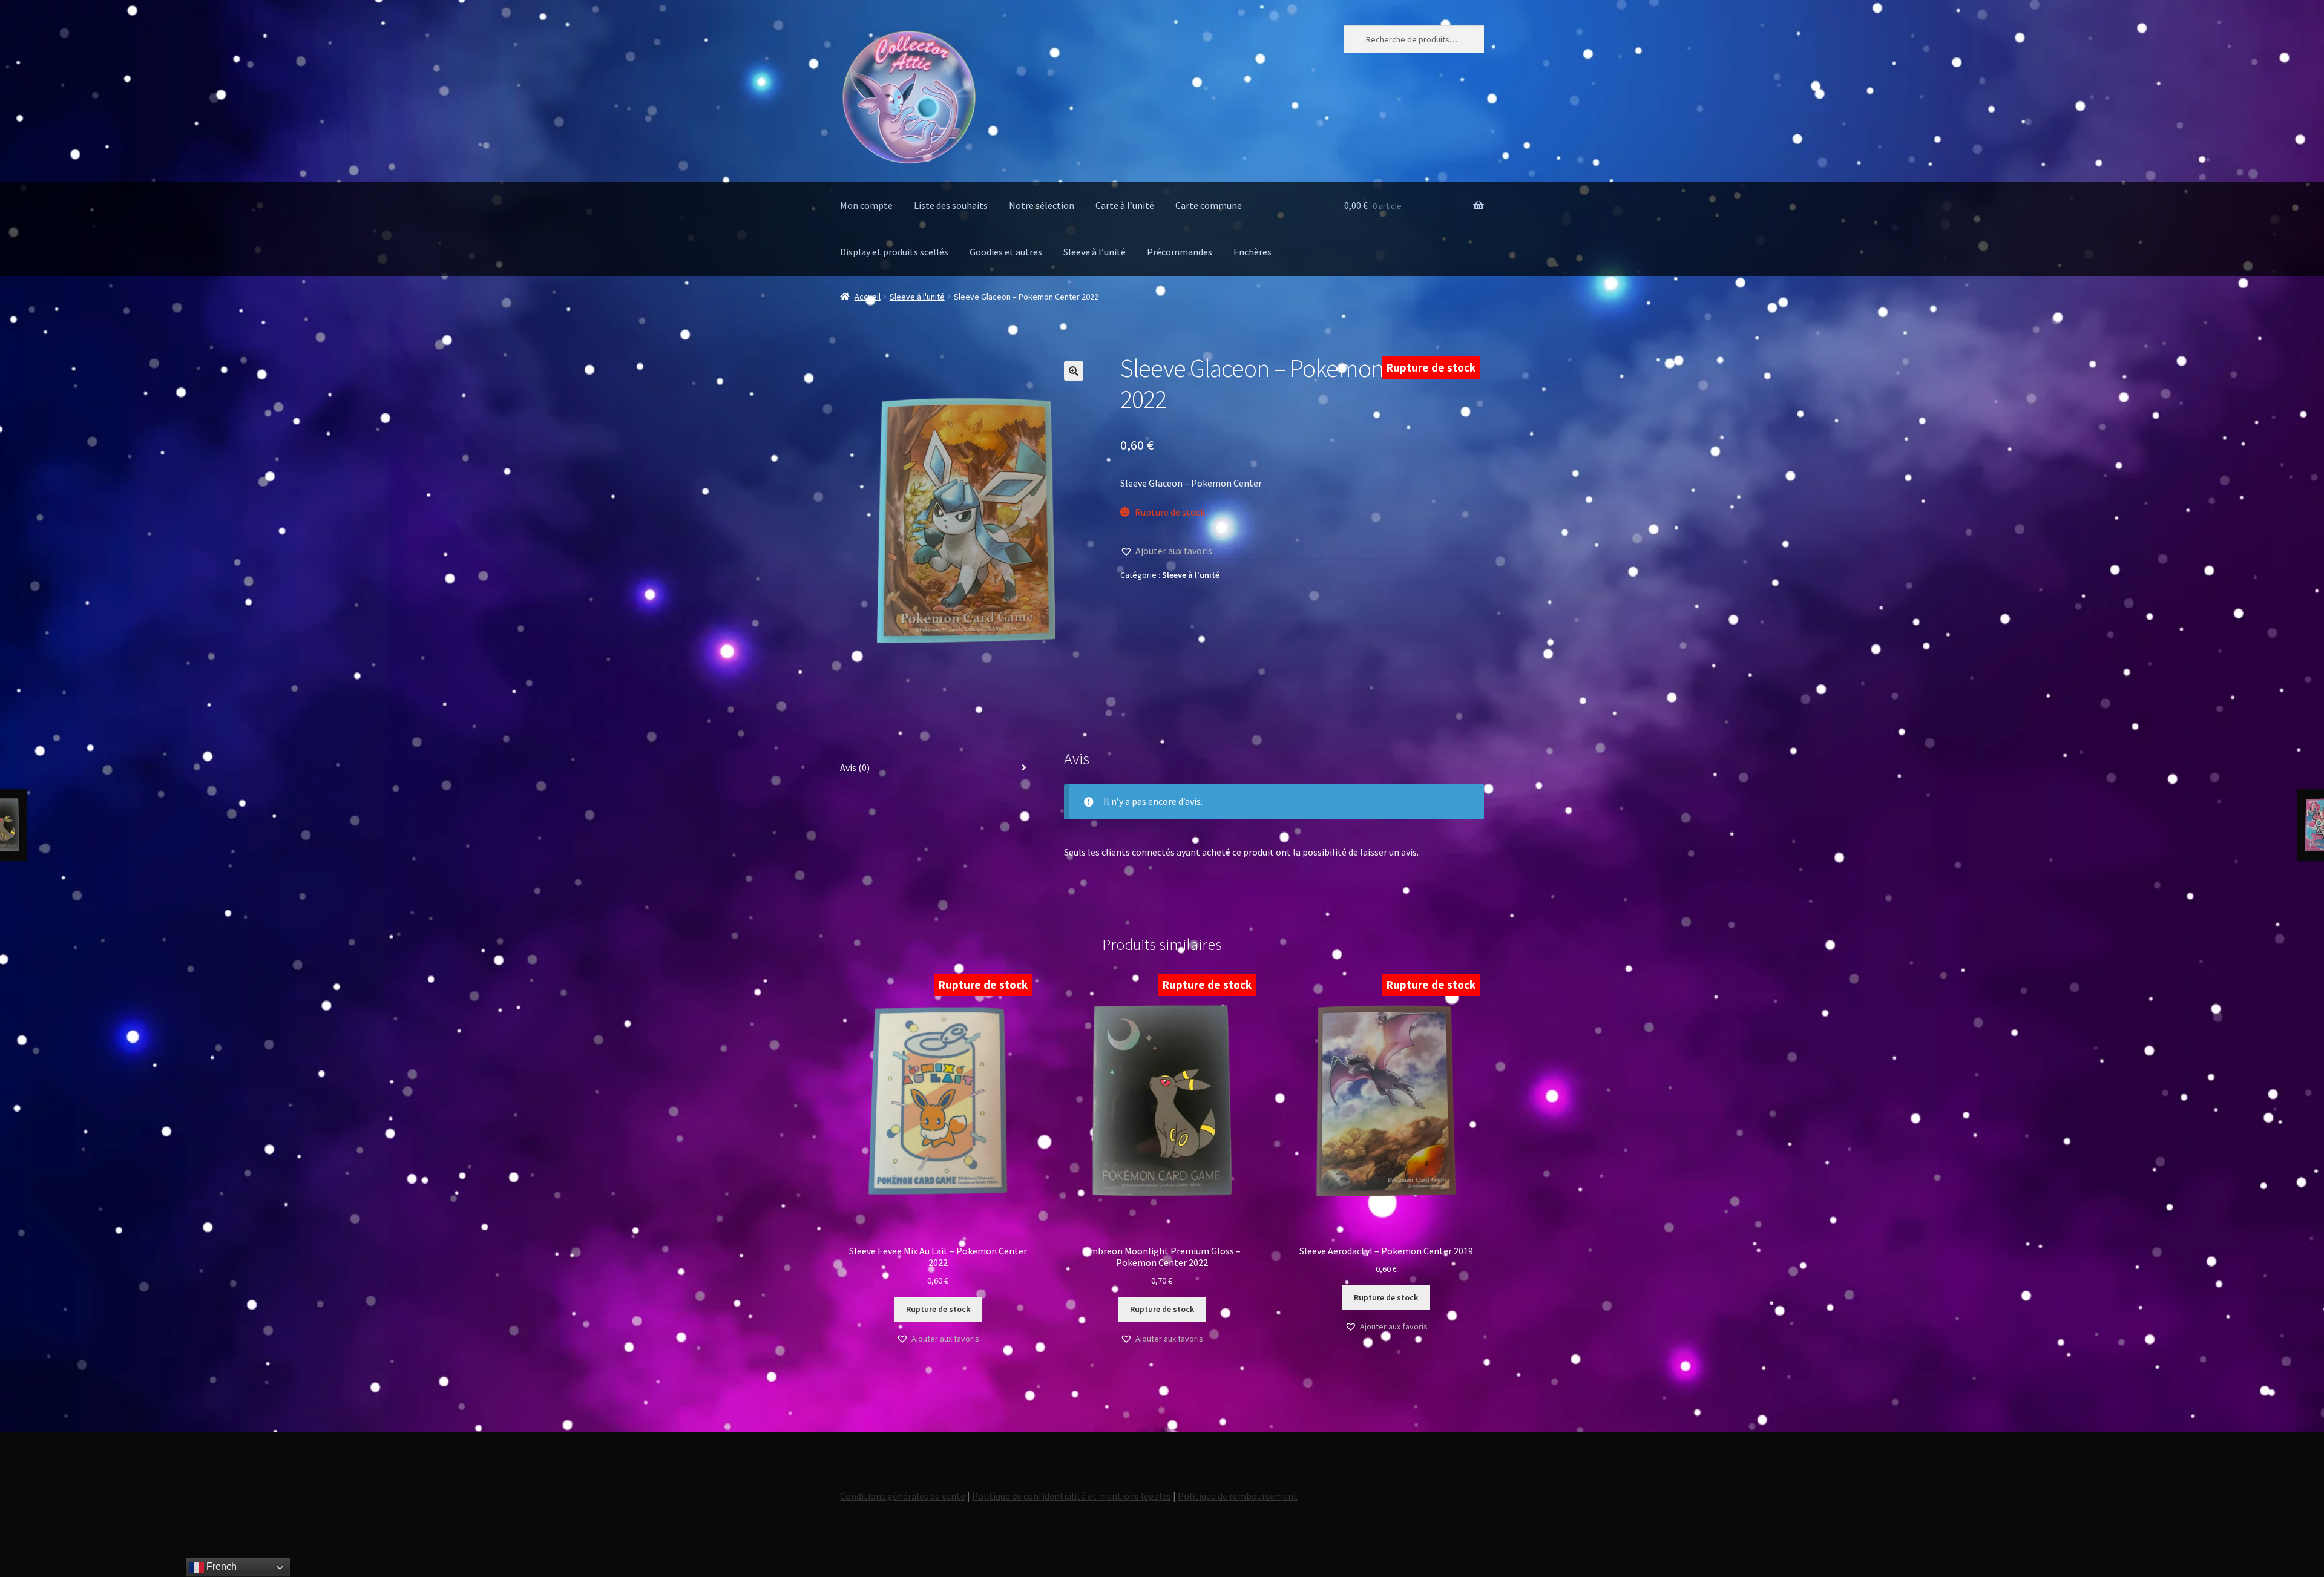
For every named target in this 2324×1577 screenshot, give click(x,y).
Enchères (1252, 252)
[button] (1074, 371)
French (220, 1566)
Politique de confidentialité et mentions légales (1072, 1496)
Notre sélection (1042, 205)
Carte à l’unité (1125, 205)
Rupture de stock (938, 1309)
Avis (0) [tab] (855, 767)
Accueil (868, 297)
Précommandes (1180, 252)
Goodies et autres (1006, 252)
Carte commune (1209, 205)
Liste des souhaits (951, 205)
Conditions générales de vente (903, 1496)
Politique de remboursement (1238, 1496)
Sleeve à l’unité (1095, 252)
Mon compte (866, 205)
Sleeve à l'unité (917, 297)
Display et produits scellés (894, 252)
